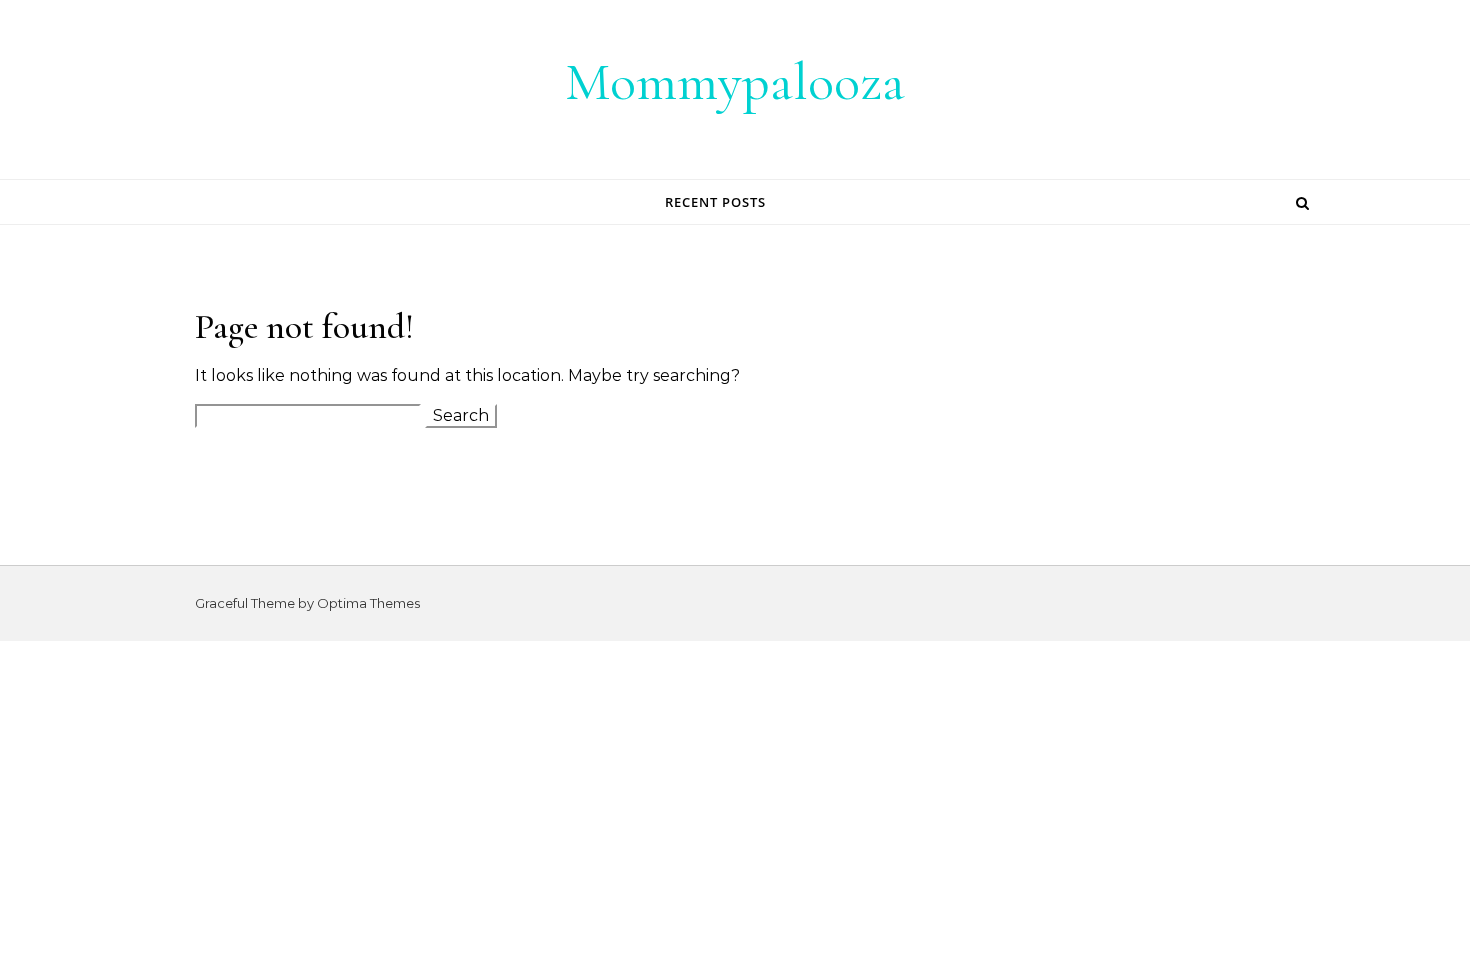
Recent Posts (715, 202)
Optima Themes (368, 603)
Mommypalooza (735, 81)
